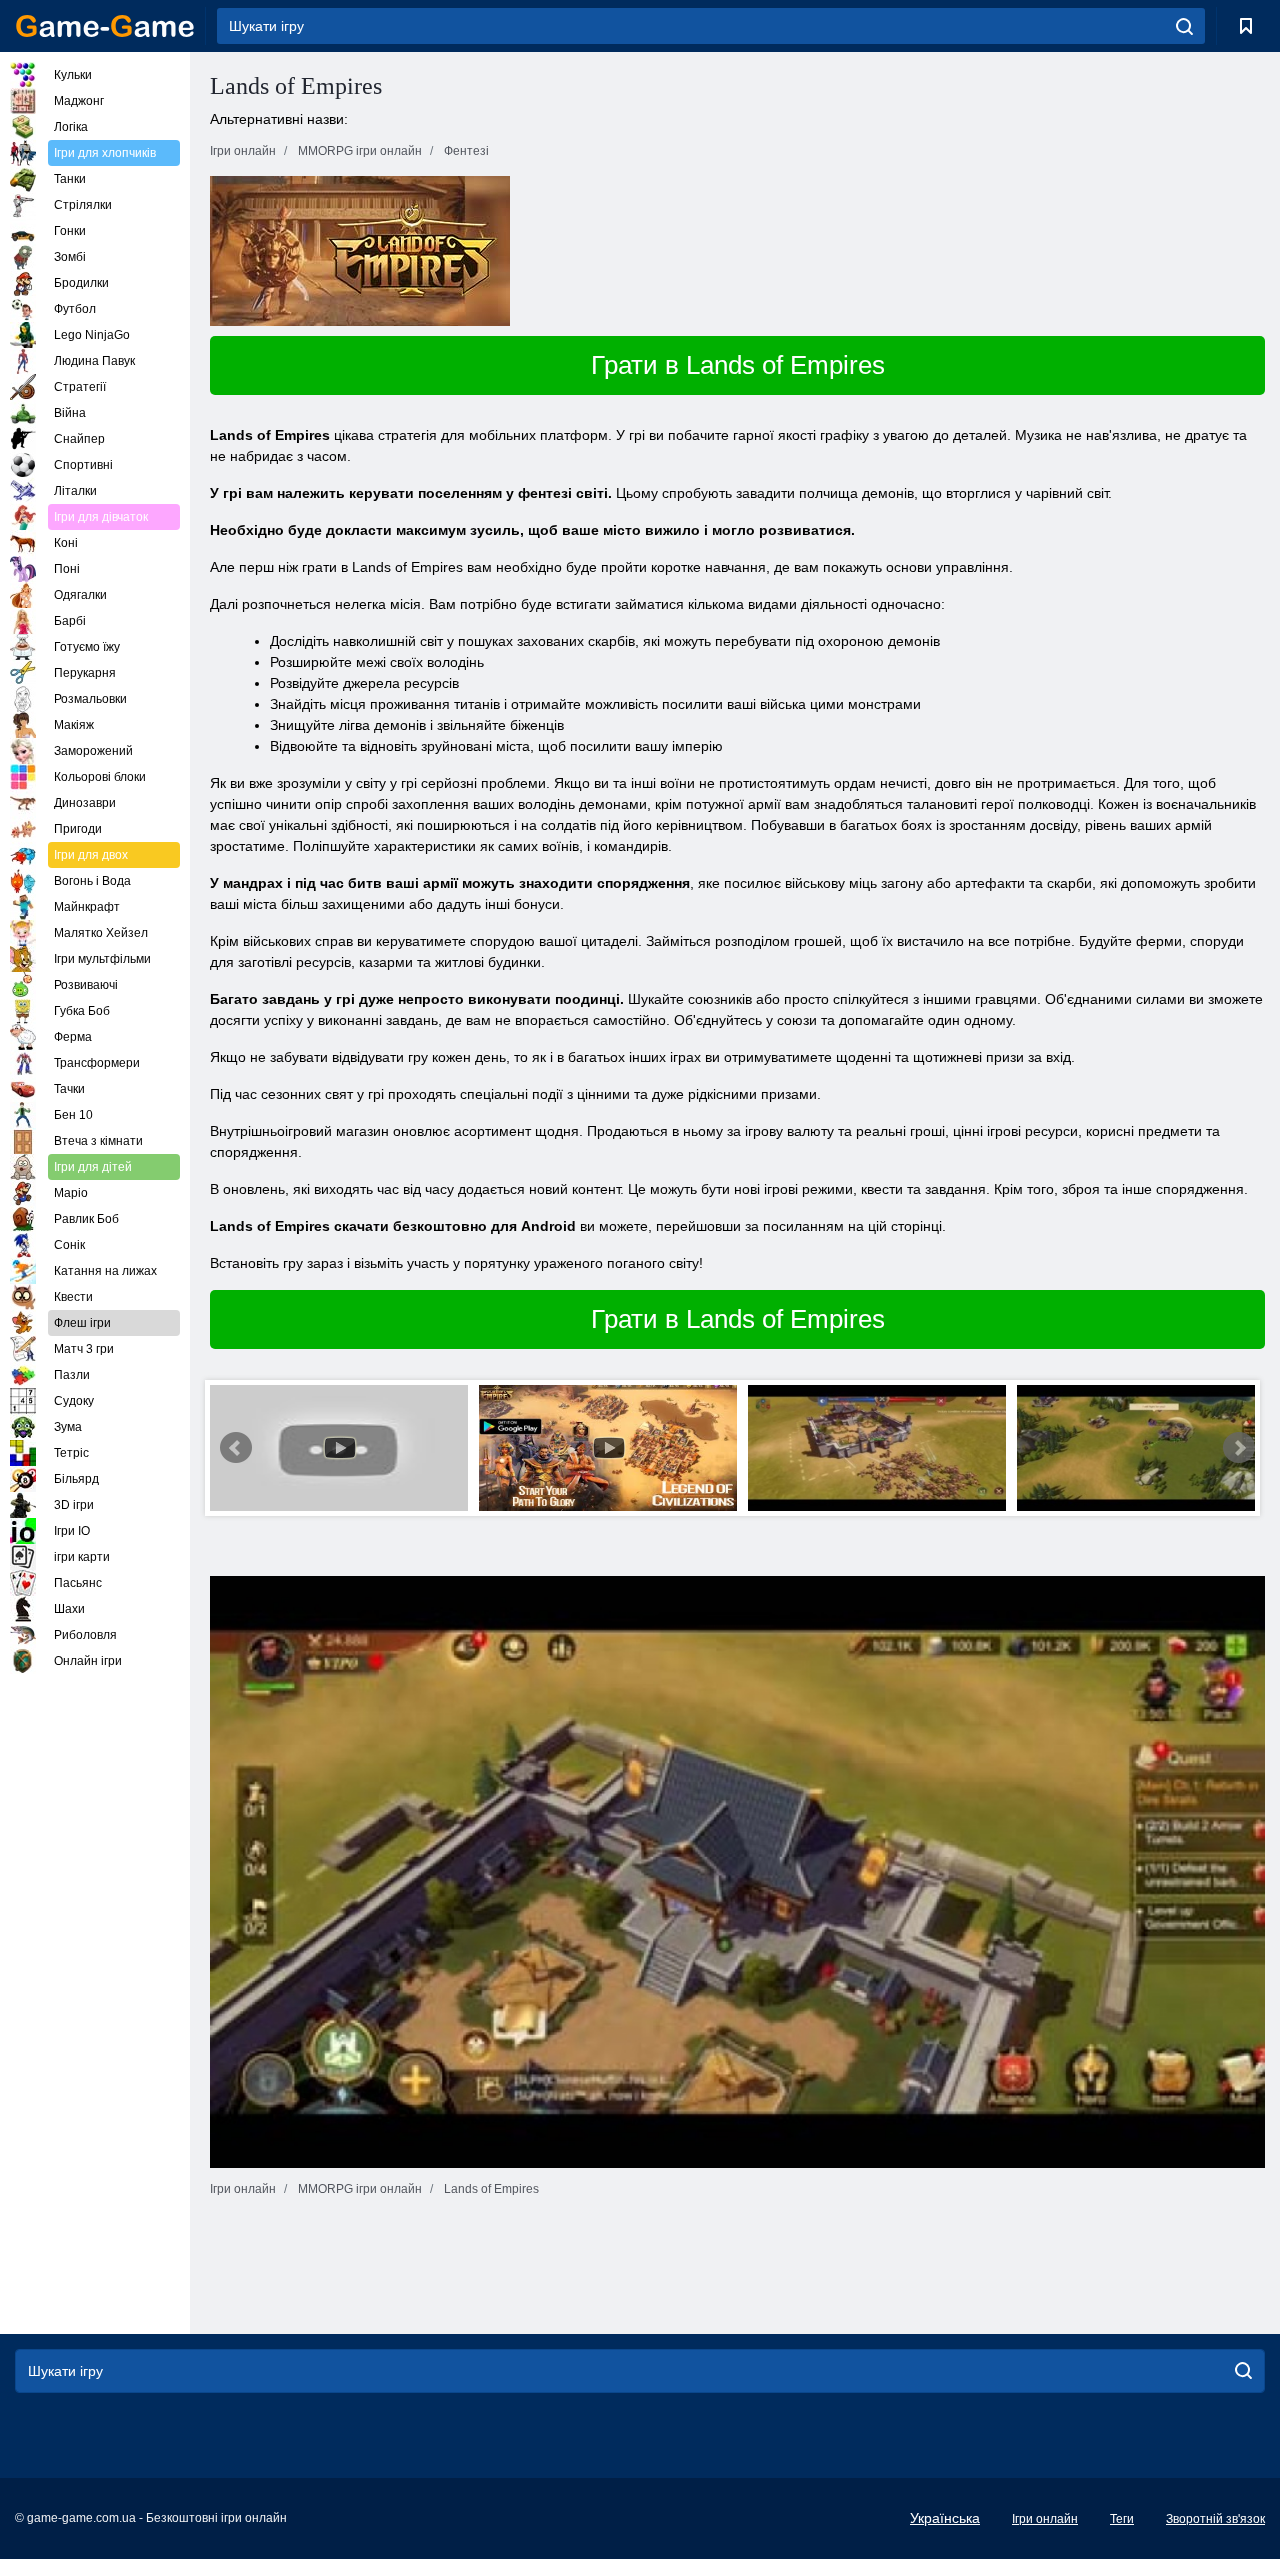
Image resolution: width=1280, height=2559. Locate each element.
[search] (1184, 26)
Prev (236, 1448)
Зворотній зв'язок (1215, 2519)
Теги (1122, 2519)
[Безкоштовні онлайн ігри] (105, 26)
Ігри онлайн (1045, 2519)
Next (1239, 1448)
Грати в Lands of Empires (738, 365)
